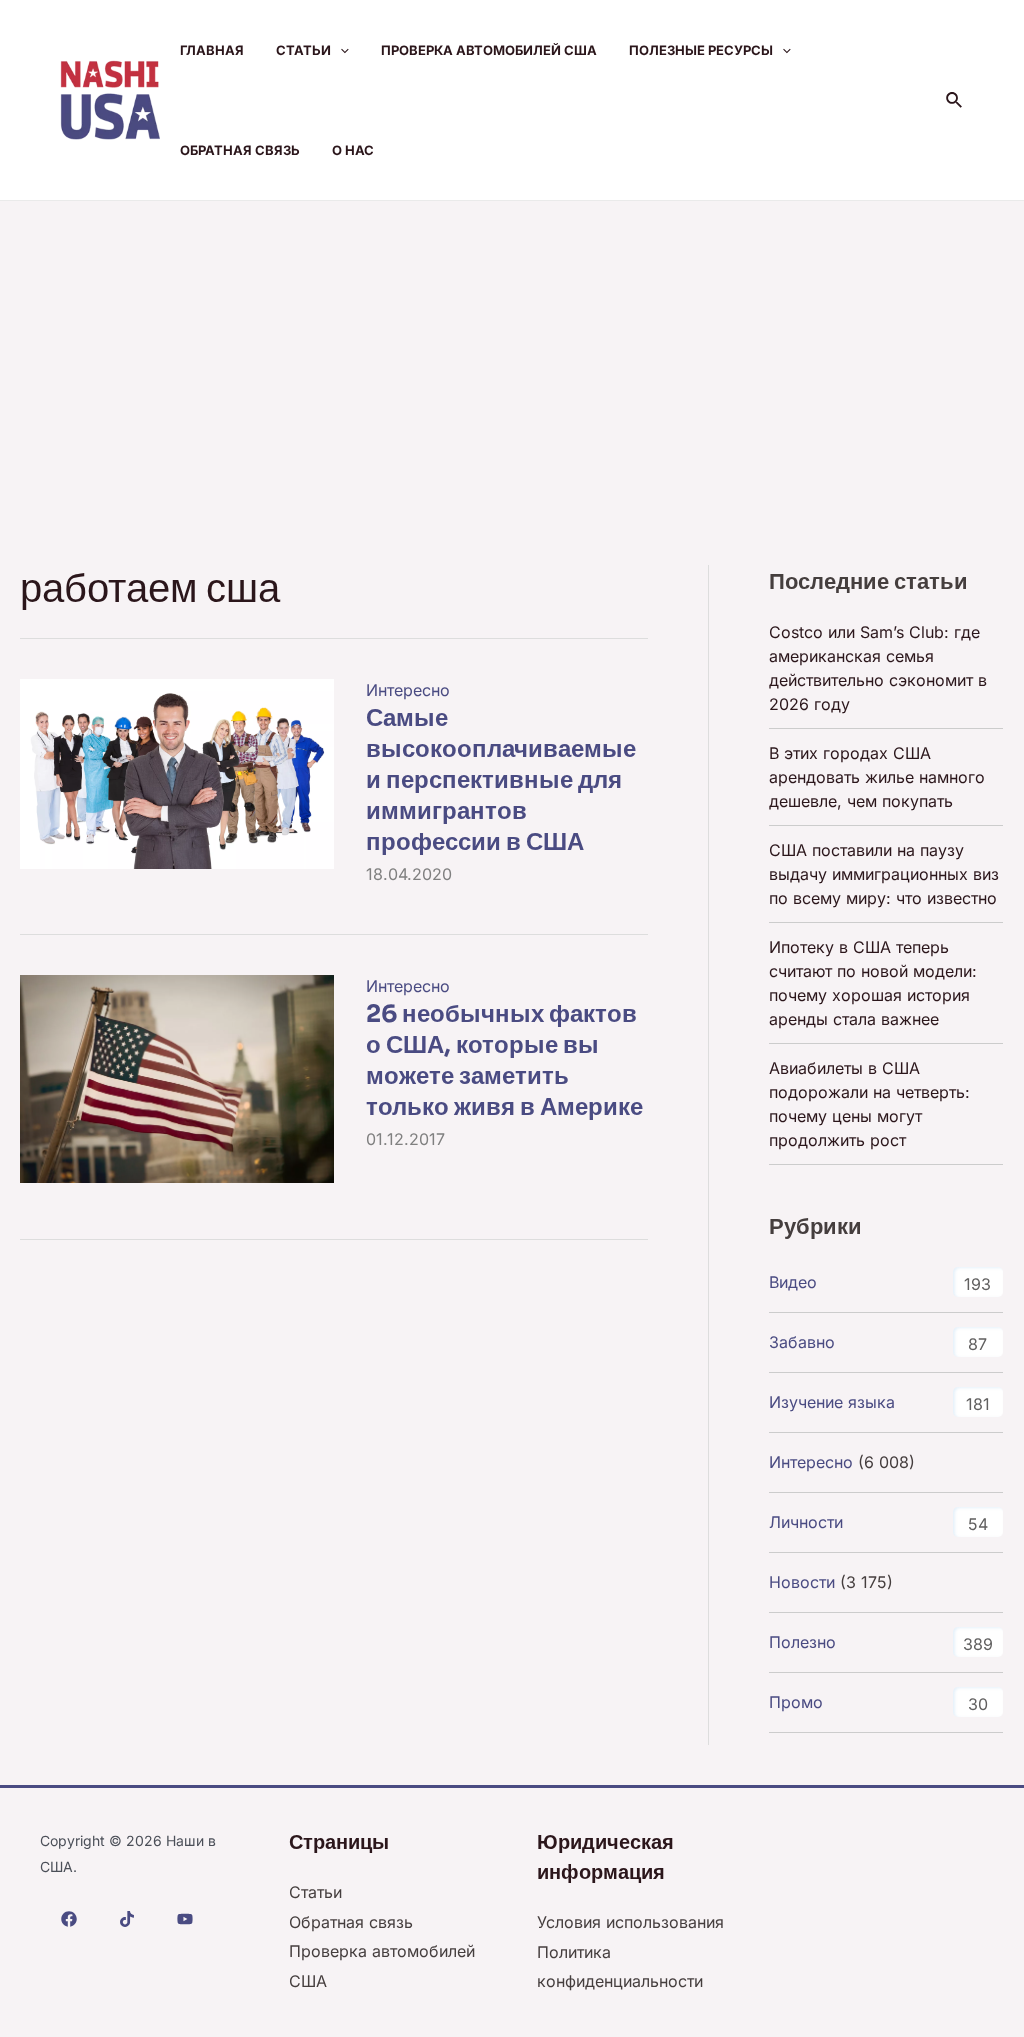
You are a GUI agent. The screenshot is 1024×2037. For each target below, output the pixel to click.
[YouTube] (185, 1919)
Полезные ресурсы (701, 50)
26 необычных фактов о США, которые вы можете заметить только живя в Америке (504, 1061)
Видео (793, 1282)
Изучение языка (832, 1402)
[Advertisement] (512, 351)
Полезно (802, 1642)
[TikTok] (127, 1919)
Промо (796, 1702)
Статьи (303, 50)
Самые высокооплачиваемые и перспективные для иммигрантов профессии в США (501, 780)
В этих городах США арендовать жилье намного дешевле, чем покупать (877, 777)
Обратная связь (240, 150)
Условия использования (630, 1922)
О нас (353, 150)
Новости (802, 1582)
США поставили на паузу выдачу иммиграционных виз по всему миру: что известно (884, 874)
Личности (806, 1522)
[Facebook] (69, 1919)
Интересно (408, 690)
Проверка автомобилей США (489, 50)
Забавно (802, 1342)
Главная (212, 50)
